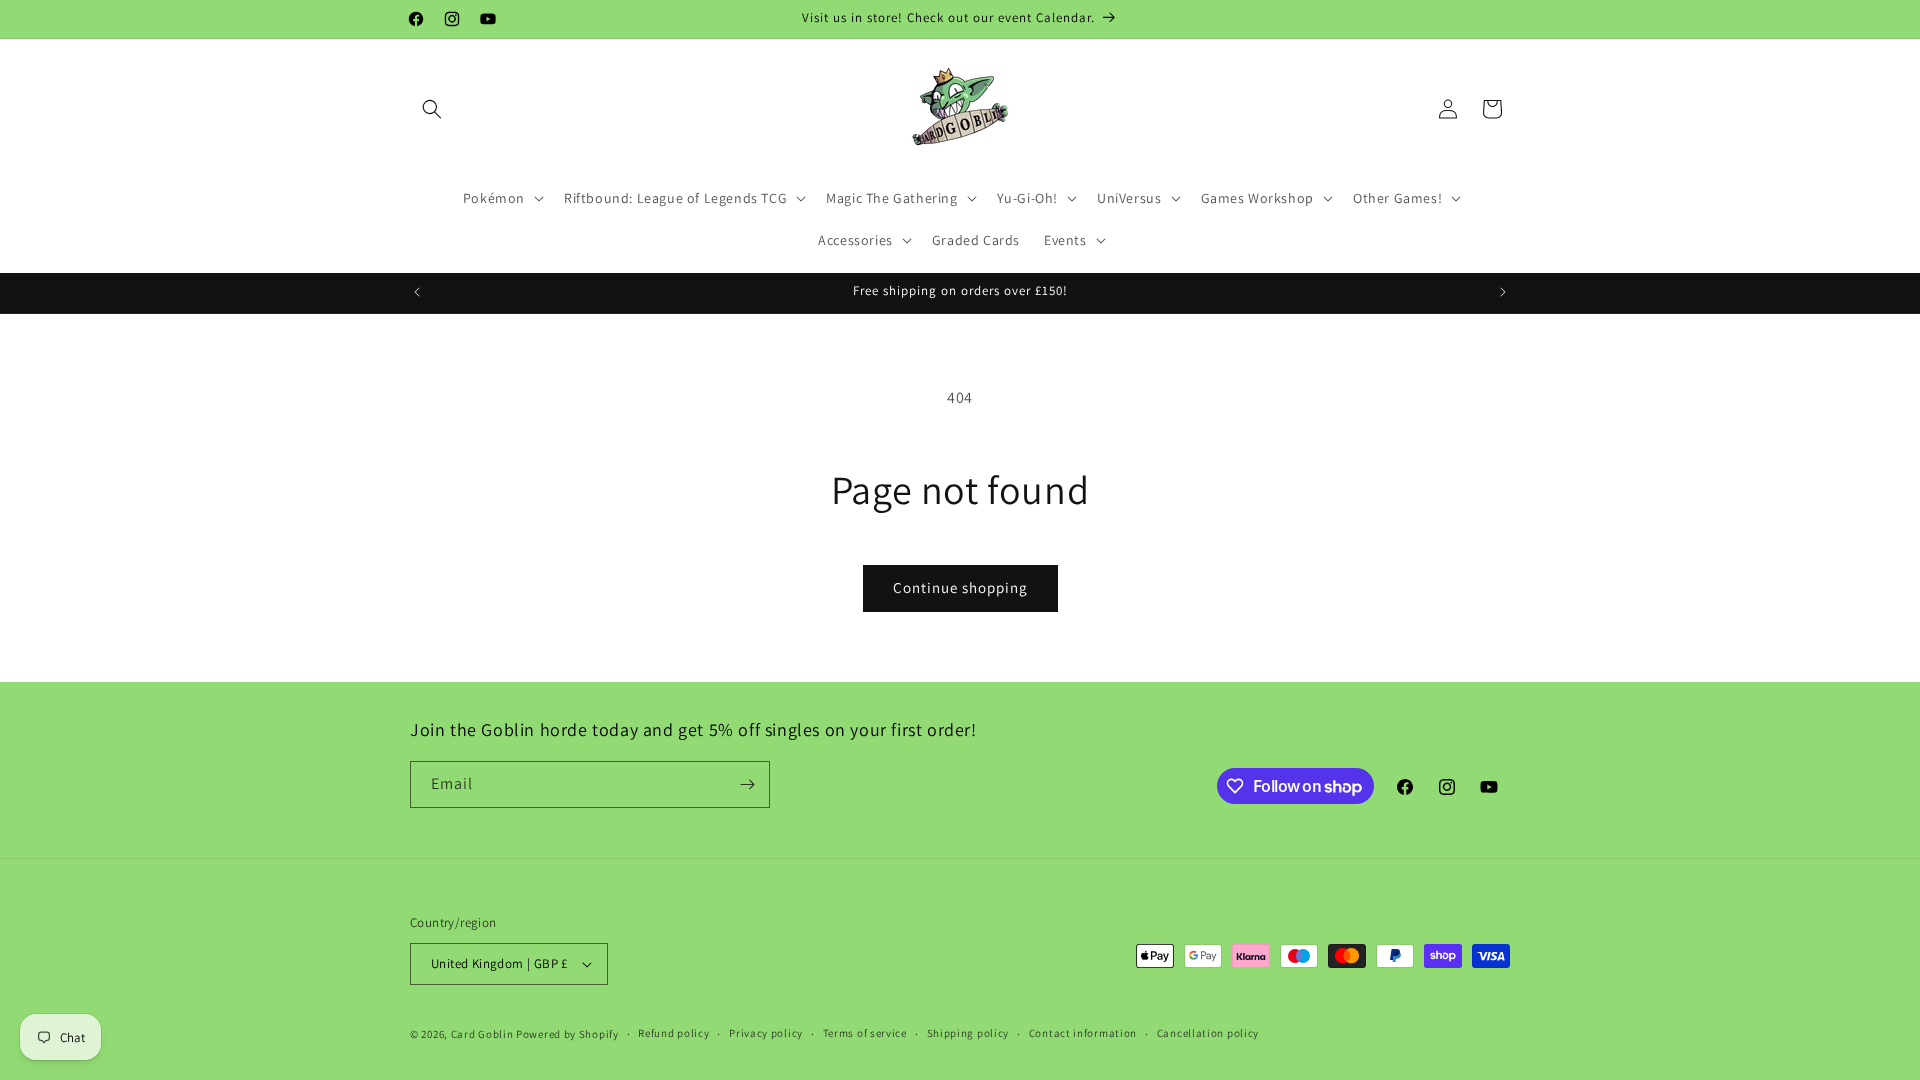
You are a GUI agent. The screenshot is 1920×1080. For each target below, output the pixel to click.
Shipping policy (968, 1033)
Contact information (1083, 1033)
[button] (432, 109)
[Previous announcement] (417, 292)
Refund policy (673, 1033)
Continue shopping (960, 587)
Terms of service (865, 1033)
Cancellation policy (1208, 1033)
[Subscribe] (747, 784)
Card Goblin (482, 1034)
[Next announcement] (1503, 292)
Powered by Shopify (567, 1034)
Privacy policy (766, 1033)
